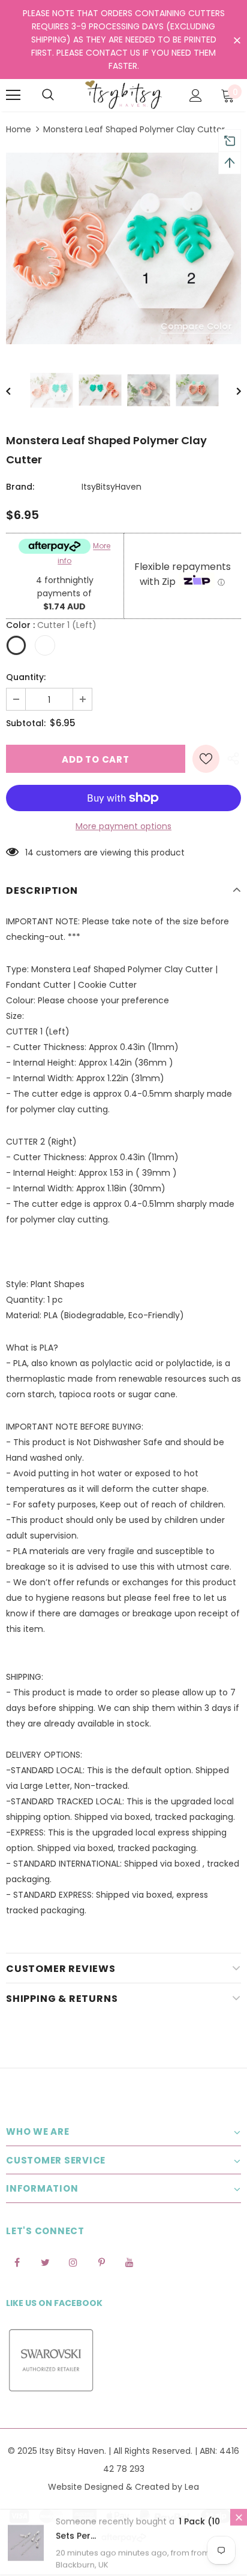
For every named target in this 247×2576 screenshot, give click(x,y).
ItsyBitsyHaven (112, 487)
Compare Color (196, 326)
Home (19, 129)
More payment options (123, 826)
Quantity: (26, 677)
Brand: (20, 487)
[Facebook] (17, 2262)
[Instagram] (73, 2262)
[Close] (239, 2518)
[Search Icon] (48, 95)
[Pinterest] (101, 2262)
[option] (123, 248)
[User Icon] (196, 95)
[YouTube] (129, 2262)
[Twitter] (45, 2262)
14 (29, 852)
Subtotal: (26, 723)
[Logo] (123, 95)
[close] (237, 41)
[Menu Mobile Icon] (13, 95)
